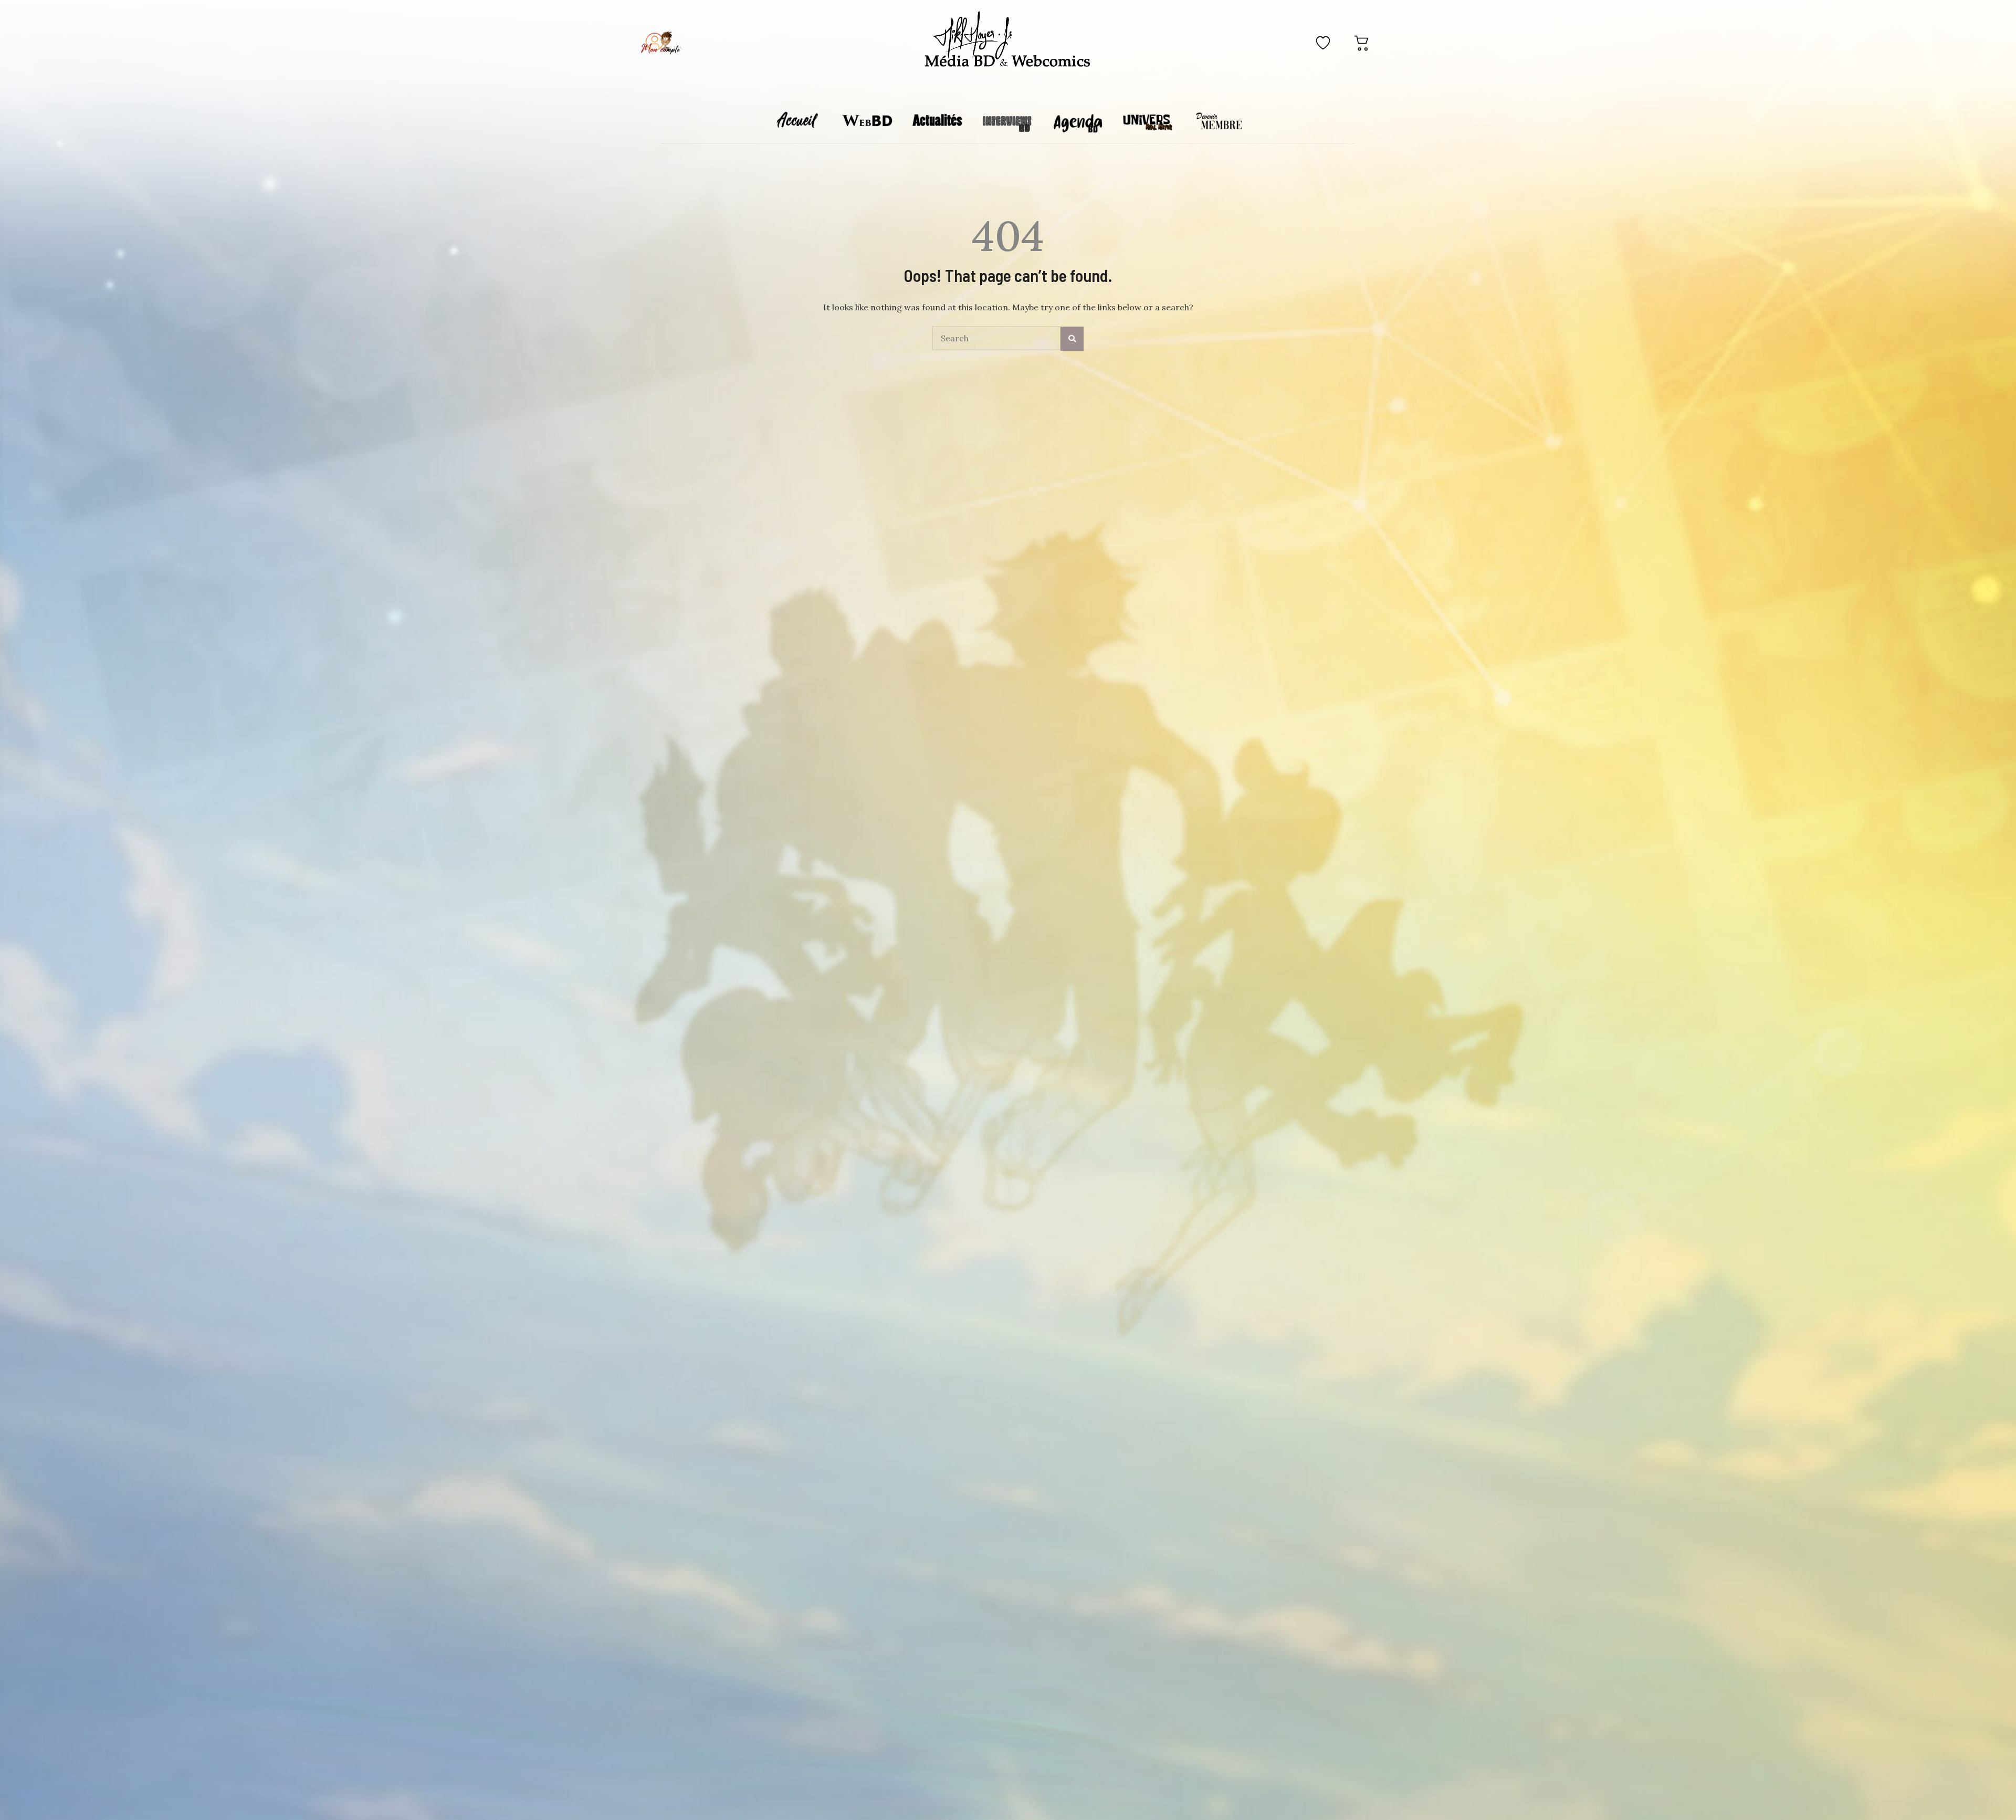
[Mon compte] (661, 43)
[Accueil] (1008, 41)
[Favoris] (1323, 43)
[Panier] (1362, 43)
